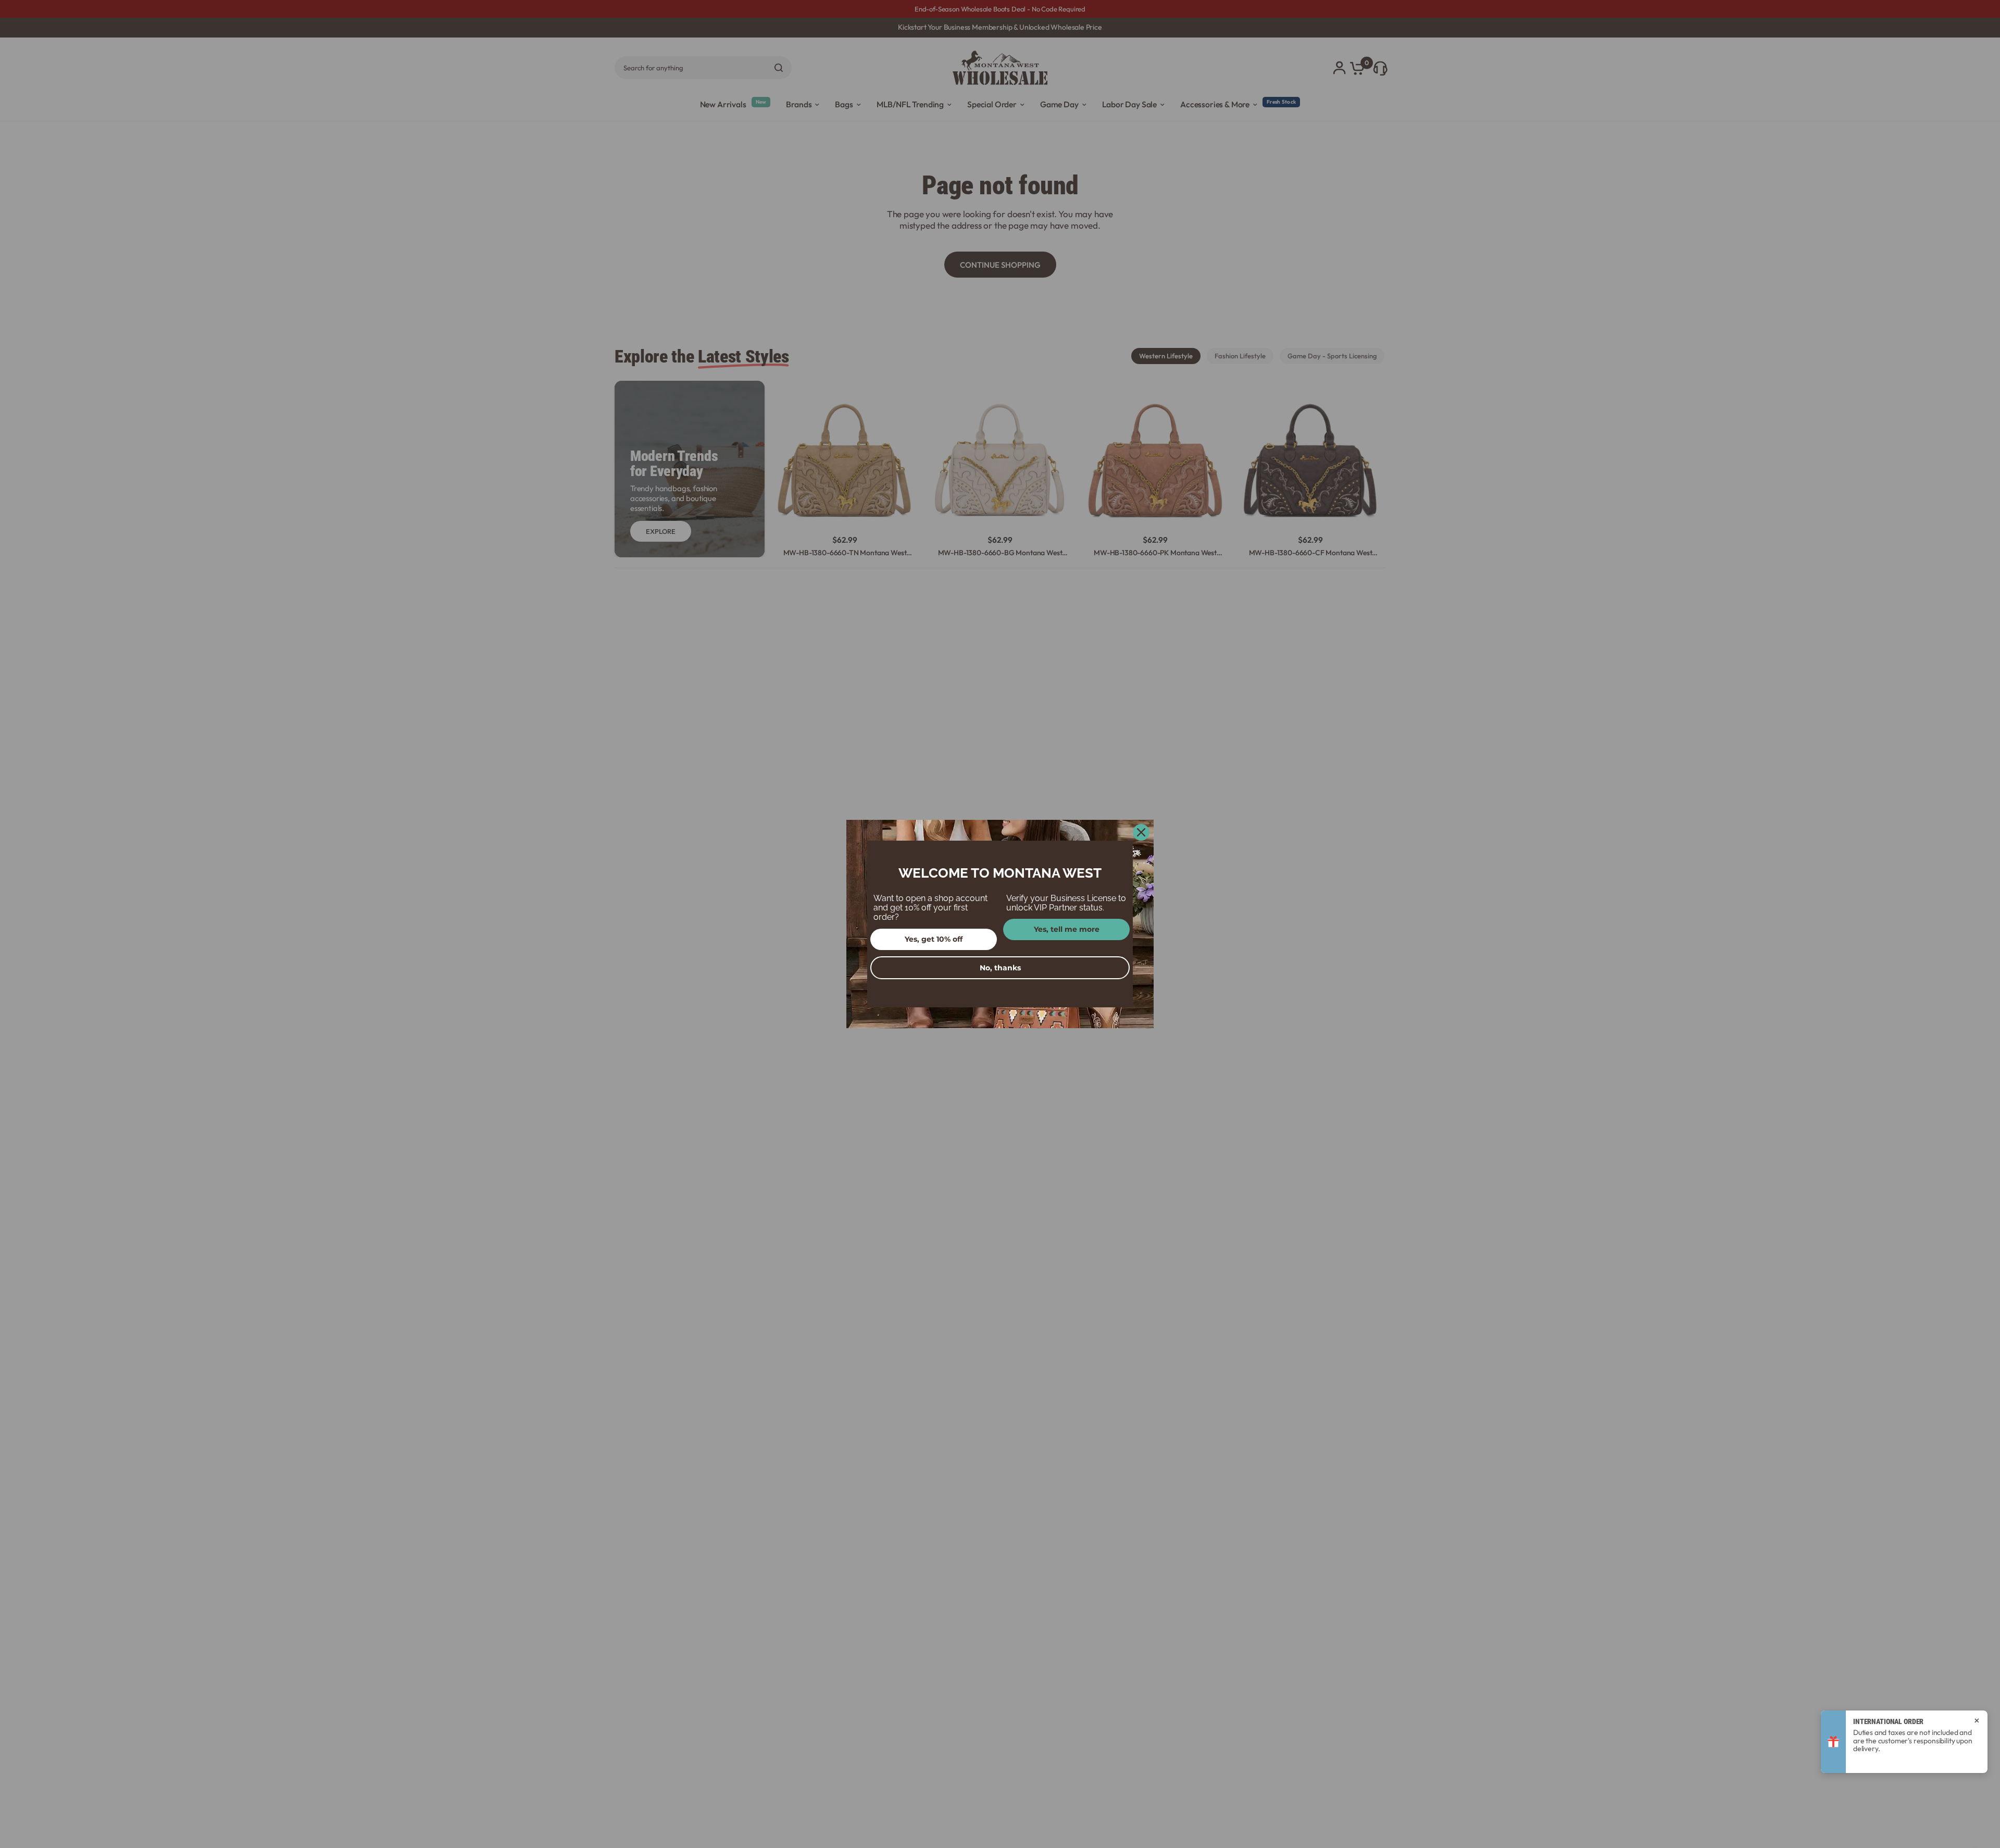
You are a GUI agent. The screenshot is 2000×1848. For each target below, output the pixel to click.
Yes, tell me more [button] (1067, 929)
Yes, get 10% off (934, 939)
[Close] (1141, 832)
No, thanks (1000, 968)
